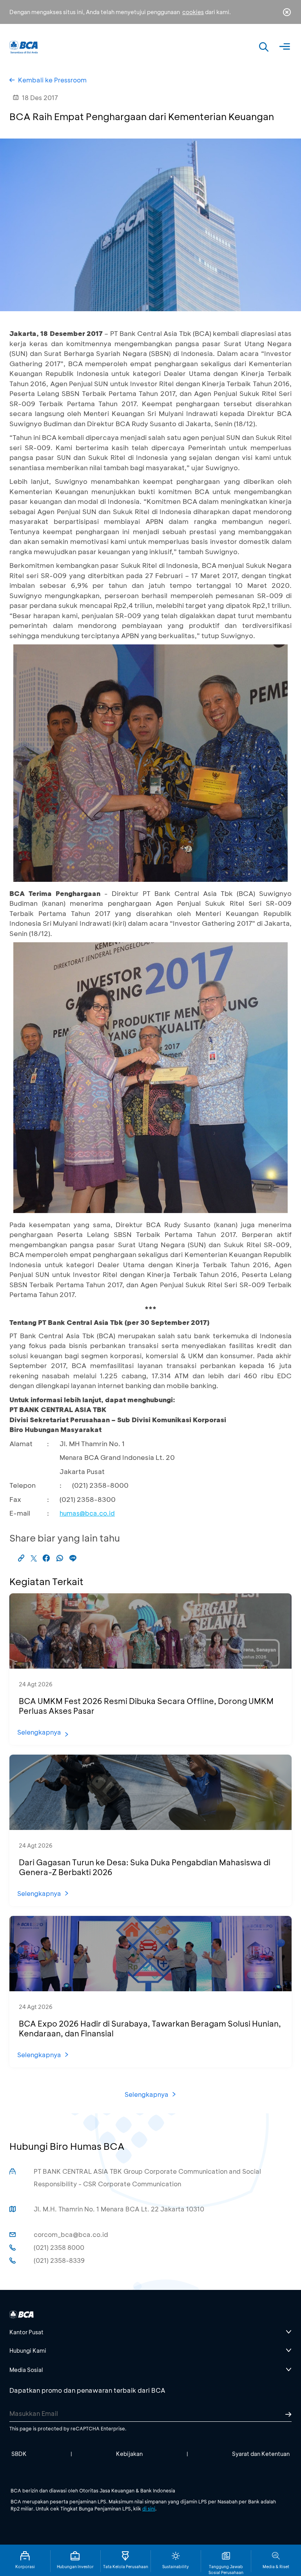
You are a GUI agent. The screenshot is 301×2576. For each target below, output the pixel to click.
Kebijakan (129, 2454)
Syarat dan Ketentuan (261, 2454)
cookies (193, 12)
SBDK (19, 2454)
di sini (149, 2508)
